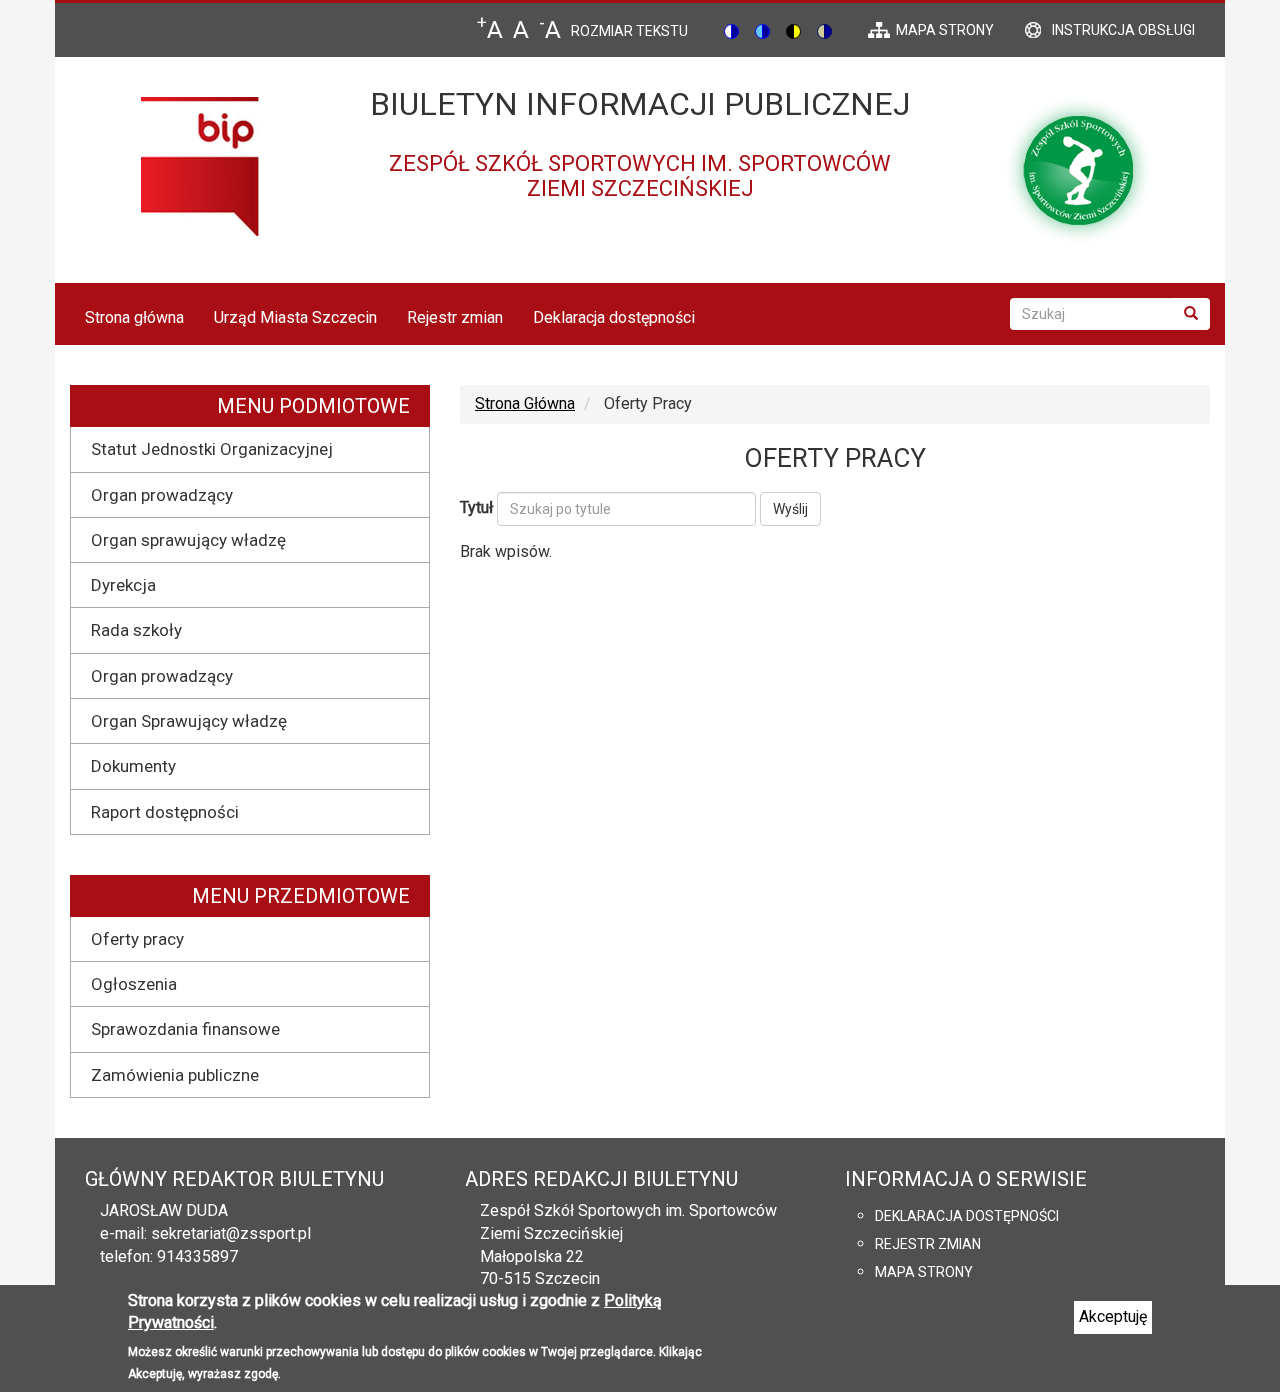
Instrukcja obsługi (1123, 30)
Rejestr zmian (455, 317)
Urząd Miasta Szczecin (295, 317)
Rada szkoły (136, 630)
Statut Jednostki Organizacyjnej (212, 449)
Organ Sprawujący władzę (189, 721)
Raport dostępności (165, 812)
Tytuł (476, 507)
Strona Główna (525, 403)
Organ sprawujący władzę (188, 540)
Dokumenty (133, 766)
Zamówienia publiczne (175, 1075)
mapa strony (945, 30)
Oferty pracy (137, 939)
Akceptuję (1113, 1316)
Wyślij (790, 509)
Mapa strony (924, 1272)
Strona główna (134, 317)
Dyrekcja (123, 585)
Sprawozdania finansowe (185, 1029)
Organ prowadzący (162, 495)
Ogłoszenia (134, 984)
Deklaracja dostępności (614, 317)
